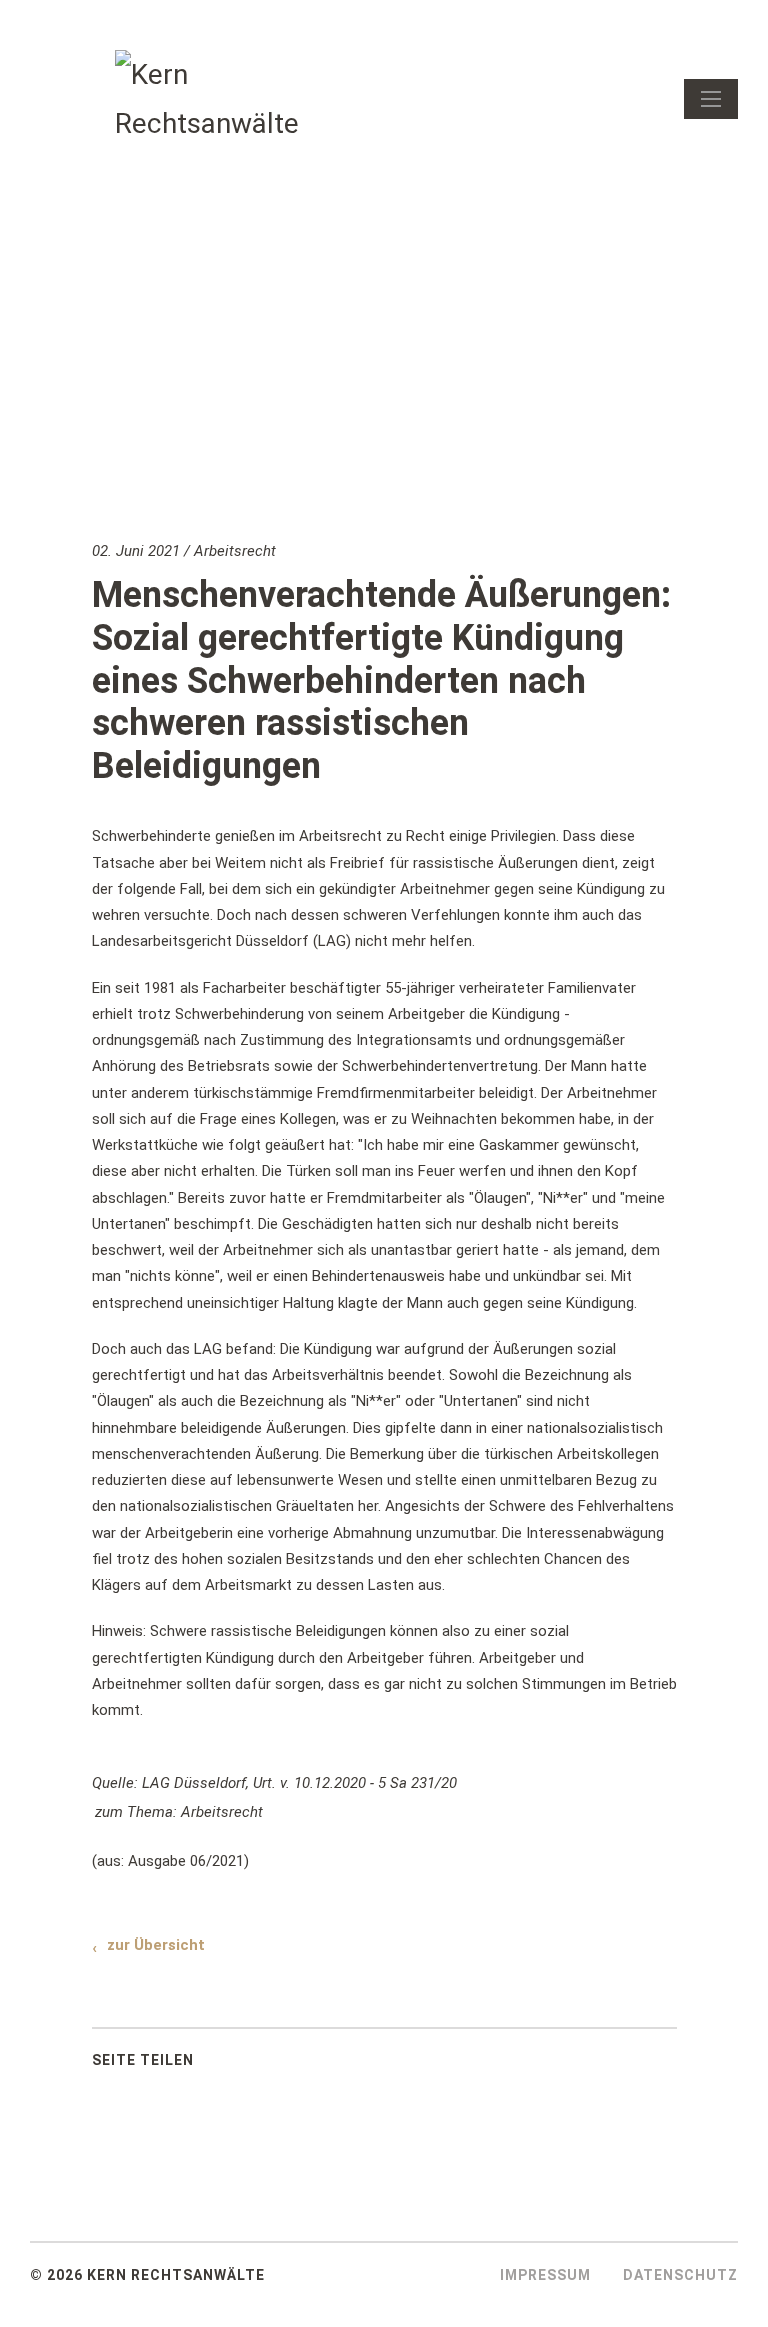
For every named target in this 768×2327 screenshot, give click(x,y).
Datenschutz (680, 2275)
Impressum (545, 2275)
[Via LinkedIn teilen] (294, 2065)
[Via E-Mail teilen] (344, 2065)
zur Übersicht (156, 1945)
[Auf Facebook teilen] (244, 2065)
